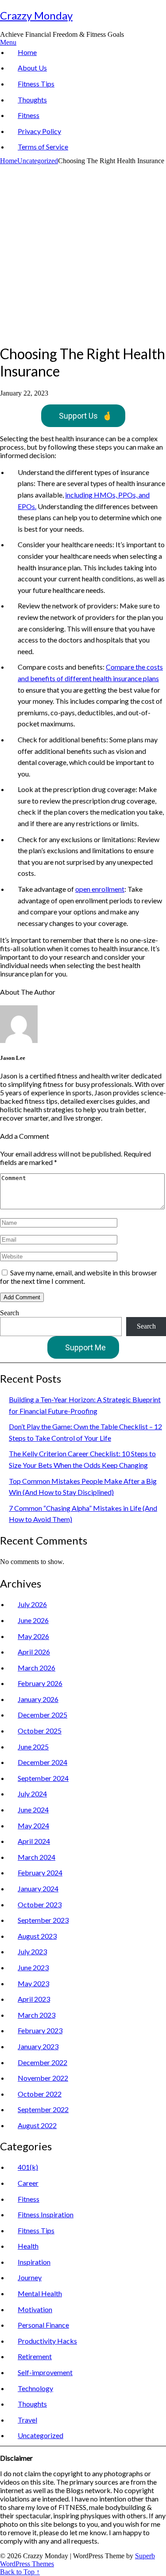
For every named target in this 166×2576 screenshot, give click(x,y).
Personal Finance (43, 2325)
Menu (8, 42)
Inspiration (34, 2262)
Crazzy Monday (36, 15)
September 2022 (43, 2109)
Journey (30, 2277)
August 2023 (37, 1936)
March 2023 (37, 2015)
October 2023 (40, 1904)
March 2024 (37, 1857)
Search (10, 1313)
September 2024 (43, 1778)
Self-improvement (45, 2372)
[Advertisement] (83, 253)
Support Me (85, 1347)
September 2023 (43, 1920)
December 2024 (42, 1762)
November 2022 (43, 2078)
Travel (27, 2420)
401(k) (28, 2167)
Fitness (29, 115)
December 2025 (42, 1715)
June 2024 (33, 1809)
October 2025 (40, 1731)
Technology (35, 2388)
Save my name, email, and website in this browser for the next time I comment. (79, 1277)
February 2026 (40, 1683)
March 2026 (37, 1668)
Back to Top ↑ (20, 2572)
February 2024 (40, 1872)
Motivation (35, 2309)
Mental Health (40, 2293)
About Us (32, 68)
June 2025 (33, 1747)
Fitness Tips (36, 84)
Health (28, 2246)
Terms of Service (43, 147)
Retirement (35, 2356)
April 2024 (34, 1841)
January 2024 (38, 1888)
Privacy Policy (39, 131)
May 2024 (33, 1825)
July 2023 (32, 1951)
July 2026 (32, 1604)
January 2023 (38, 2046)
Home (27, 52)
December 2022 (42, 2062)
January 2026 (38, 1699)
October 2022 (40, 2094)
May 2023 (33, 1983)
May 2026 (33, 1636)
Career (28, 2183)
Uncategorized (38, 161)
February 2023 (40, 2030)
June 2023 (33, 1967)
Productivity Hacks (47, 2341)
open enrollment (100, 889)
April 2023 (34, 1999)
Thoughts (32, 100)
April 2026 (34, 1652)
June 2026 (33, 1620)
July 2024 (32, 1794)
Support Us (85, 416)
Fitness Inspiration (46, 2214)
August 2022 (37, 2125)
